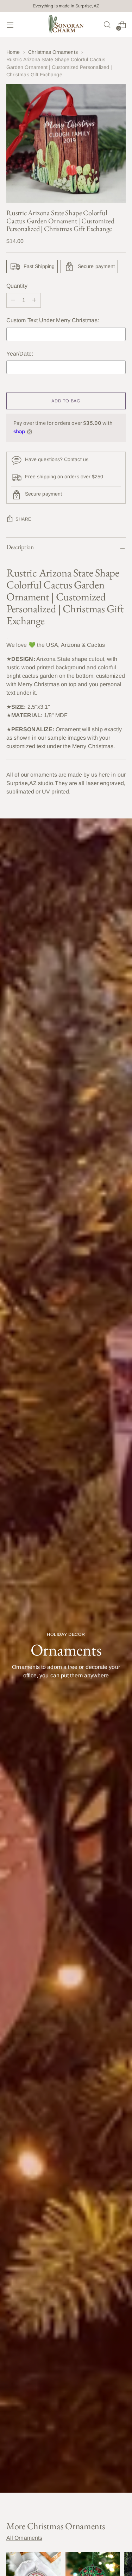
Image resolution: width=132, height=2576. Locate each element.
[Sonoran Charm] (66, 25)
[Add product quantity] (13, 300)
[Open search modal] (107, 25)
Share (23, 519)
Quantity (17, 286)
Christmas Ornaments (53, 52)
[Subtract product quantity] (34, 300)
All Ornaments (24, 2538)
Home (13, 52)
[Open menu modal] (10, 25)
